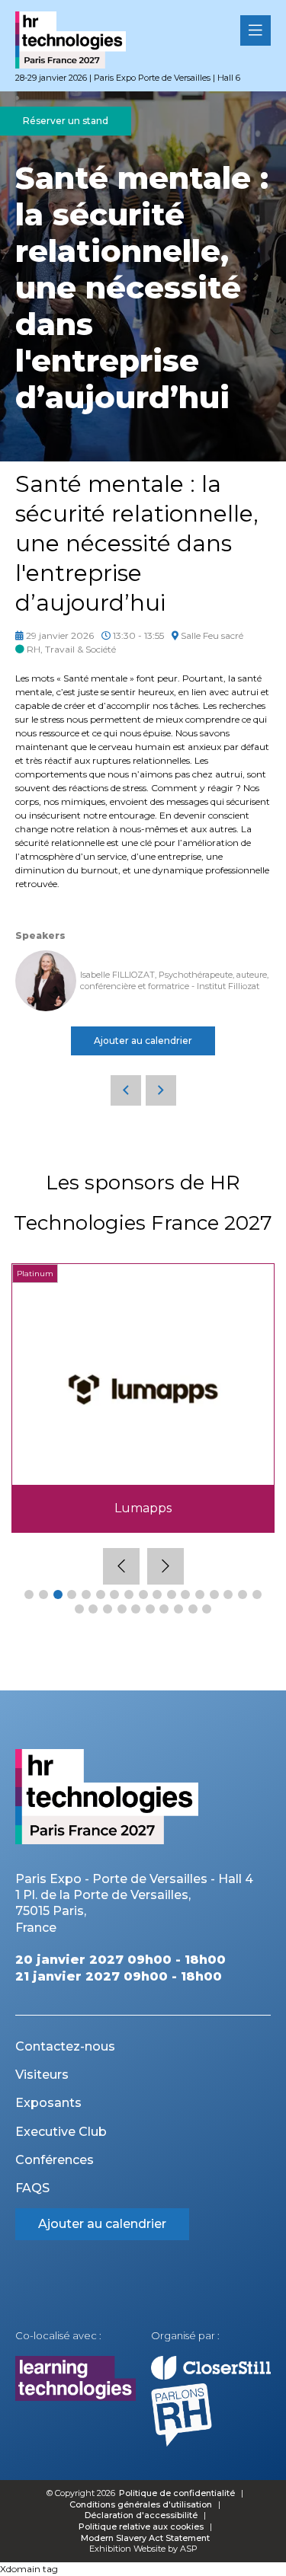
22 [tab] (136, 1609)
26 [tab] (193, 1609)
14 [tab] (214, 1594)
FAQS (32, 2188)
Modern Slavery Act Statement (145, 2538)
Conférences (55, 2160)
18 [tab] (79, 1609)
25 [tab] (178, 1609)
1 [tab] (29, 1594)
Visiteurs (42, 2075)
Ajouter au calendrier (143, 1041)
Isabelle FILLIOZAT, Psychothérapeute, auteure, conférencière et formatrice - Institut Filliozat (174, 980)
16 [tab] (243, 1594)
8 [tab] (129, 1594)
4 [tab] (72, 1594)
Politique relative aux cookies (141, 2527)
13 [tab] (200, 1594)
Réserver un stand (66, 121)
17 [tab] (257, 1594)
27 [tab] (207, 1609)
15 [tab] (228, 1594)
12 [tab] (185, 1594)
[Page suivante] (161, 1090)
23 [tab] (150, 1609)
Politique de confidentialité (178, 2493)
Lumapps (143, 1508)
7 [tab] (114, 1594)
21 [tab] (122, 1609)
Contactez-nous (65, 2046)
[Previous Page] (126, 1090)
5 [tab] (86, 1594)
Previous (121, 1566)
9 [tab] (143, 1594)
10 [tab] (157, 1594)
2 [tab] (43, 1594)
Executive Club (61, 2132)
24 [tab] (164, 1609)
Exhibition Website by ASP (143, 2549)
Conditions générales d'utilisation (141, 2504)
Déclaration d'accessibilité (141, 2515)
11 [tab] (172, 1594)
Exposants (48, 2103)
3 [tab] (58, 1594)
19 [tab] (93, 1609)
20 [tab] (108, 1609)
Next (165, 1566)
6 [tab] (101, 1594)
